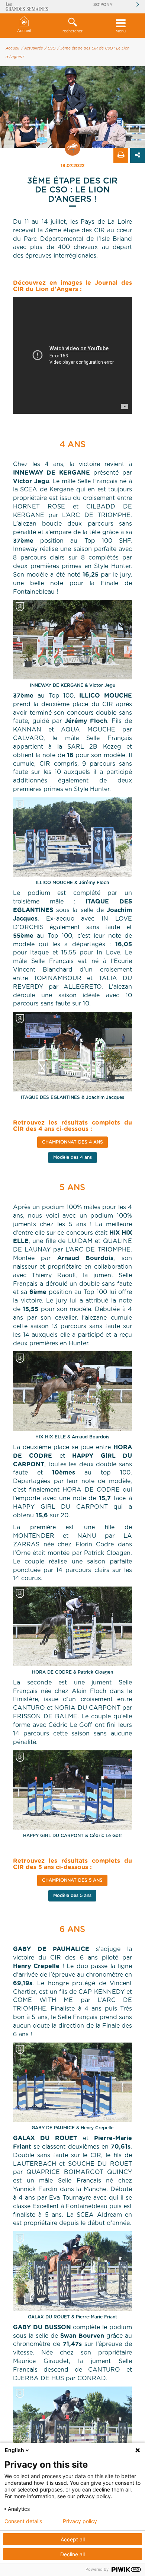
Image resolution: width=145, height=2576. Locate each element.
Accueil (24, 31)
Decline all (72, 2554)
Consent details (23, 2521)
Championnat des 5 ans (72, 1880)
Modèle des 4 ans (72, 1157)
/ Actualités (32, 48)
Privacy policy (80, 2521)
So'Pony (103, 5)
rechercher (72, 31)
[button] (72, 26)
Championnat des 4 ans (72, 1142)
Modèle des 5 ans (72, 1896)
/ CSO (50, 48)
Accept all (73, 2539)
